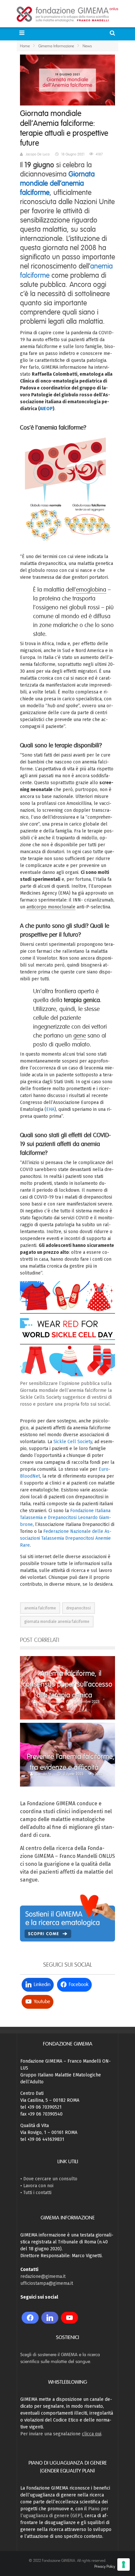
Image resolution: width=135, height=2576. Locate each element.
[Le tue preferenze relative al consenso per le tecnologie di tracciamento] (124, 2564)
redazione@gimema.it (43, 2276)
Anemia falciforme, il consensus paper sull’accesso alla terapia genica (67, 1684)
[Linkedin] (50, 2318)
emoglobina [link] (91, 590)
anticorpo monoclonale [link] (51, 907)
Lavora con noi (38, 2186)
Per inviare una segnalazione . (61, 2434)
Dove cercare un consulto (50, 2179)
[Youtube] (69, 2318)
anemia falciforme (40, 1608)
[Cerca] (113, 33)
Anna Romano (50, 1701)
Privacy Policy (105, 2566)
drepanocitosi (78, 1608)
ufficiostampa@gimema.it (47, 2283)
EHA (50, 1109)
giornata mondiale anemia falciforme (57, 1622)
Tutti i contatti (37, 2193)
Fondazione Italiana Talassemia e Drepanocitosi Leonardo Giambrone (66, 1518)
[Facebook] (30, 2318)
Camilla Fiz (44, 1774)
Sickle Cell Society (73, 1442)
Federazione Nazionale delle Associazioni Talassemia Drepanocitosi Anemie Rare (66, 1538)
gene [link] (80, 1036)
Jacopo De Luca (38, 154)
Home (25, 46)
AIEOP (46, 409)
